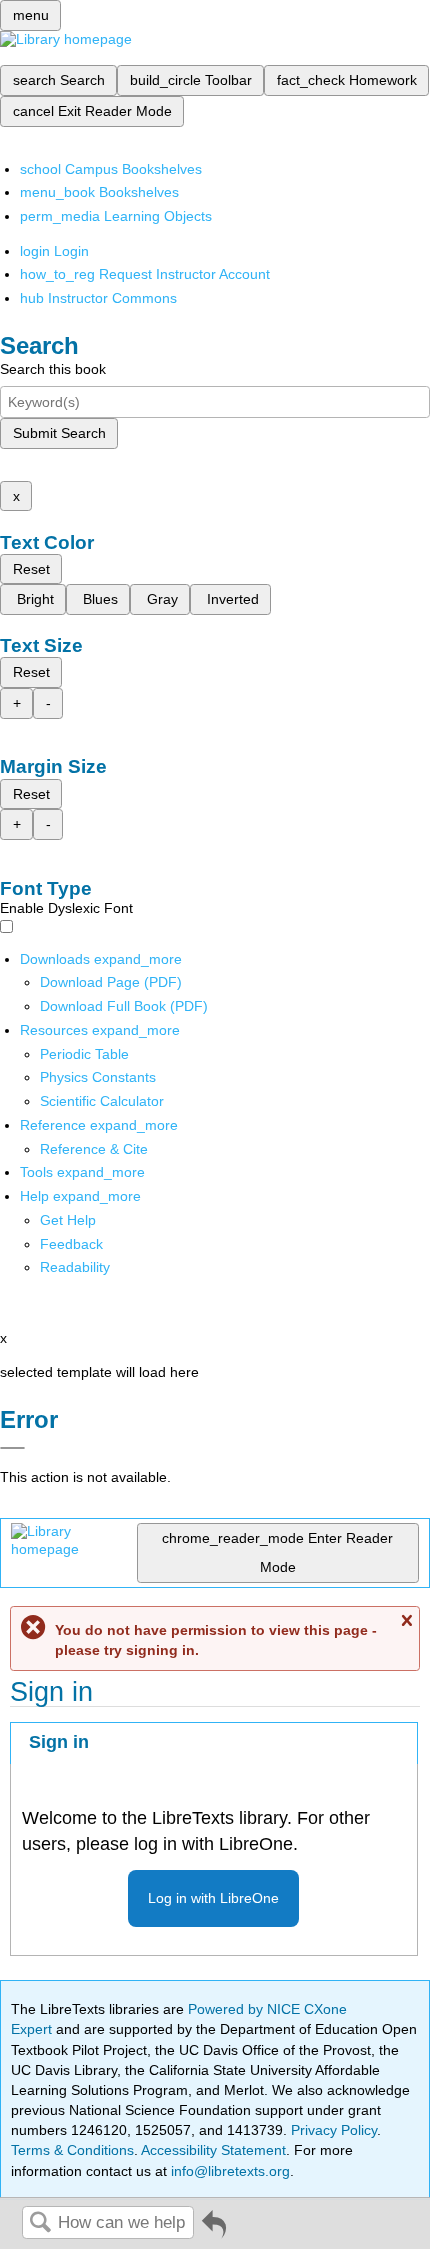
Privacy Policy (334, 2130)
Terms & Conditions (72, 2150)
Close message (406, 1621)
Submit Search (59, 433)
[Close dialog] (12, 1448)
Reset (31, 569)
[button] (71, 1244)
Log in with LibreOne (213, 1898)
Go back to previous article (214, 2231)
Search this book (53, 369)
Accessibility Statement (213, 2150)
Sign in (59, 1742)
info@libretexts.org (228, 2171)
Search (40, 2223)
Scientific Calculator (102, 1101)
